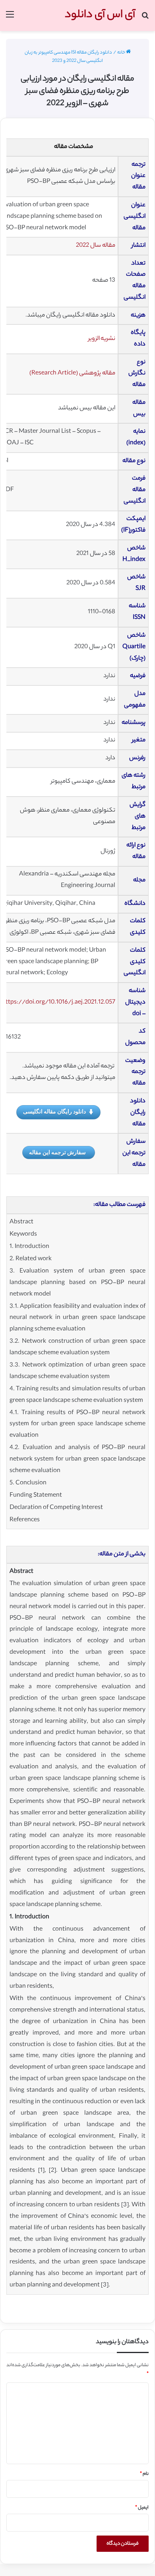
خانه (122, 53)
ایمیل (142, 2508)
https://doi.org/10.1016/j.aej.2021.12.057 (59, 1003)
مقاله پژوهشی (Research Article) (72, 373)
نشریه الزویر (102, 339)
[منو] (10, 18)
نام (144, 2474)
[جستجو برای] (145, 18)
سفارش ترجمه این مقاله (57, 1152)
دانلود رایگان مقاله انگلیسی (54, 1111)
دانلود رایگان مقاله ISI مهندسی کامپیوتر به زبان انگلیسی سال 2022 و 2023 (68, 57)
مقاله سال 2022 (96, 246)
